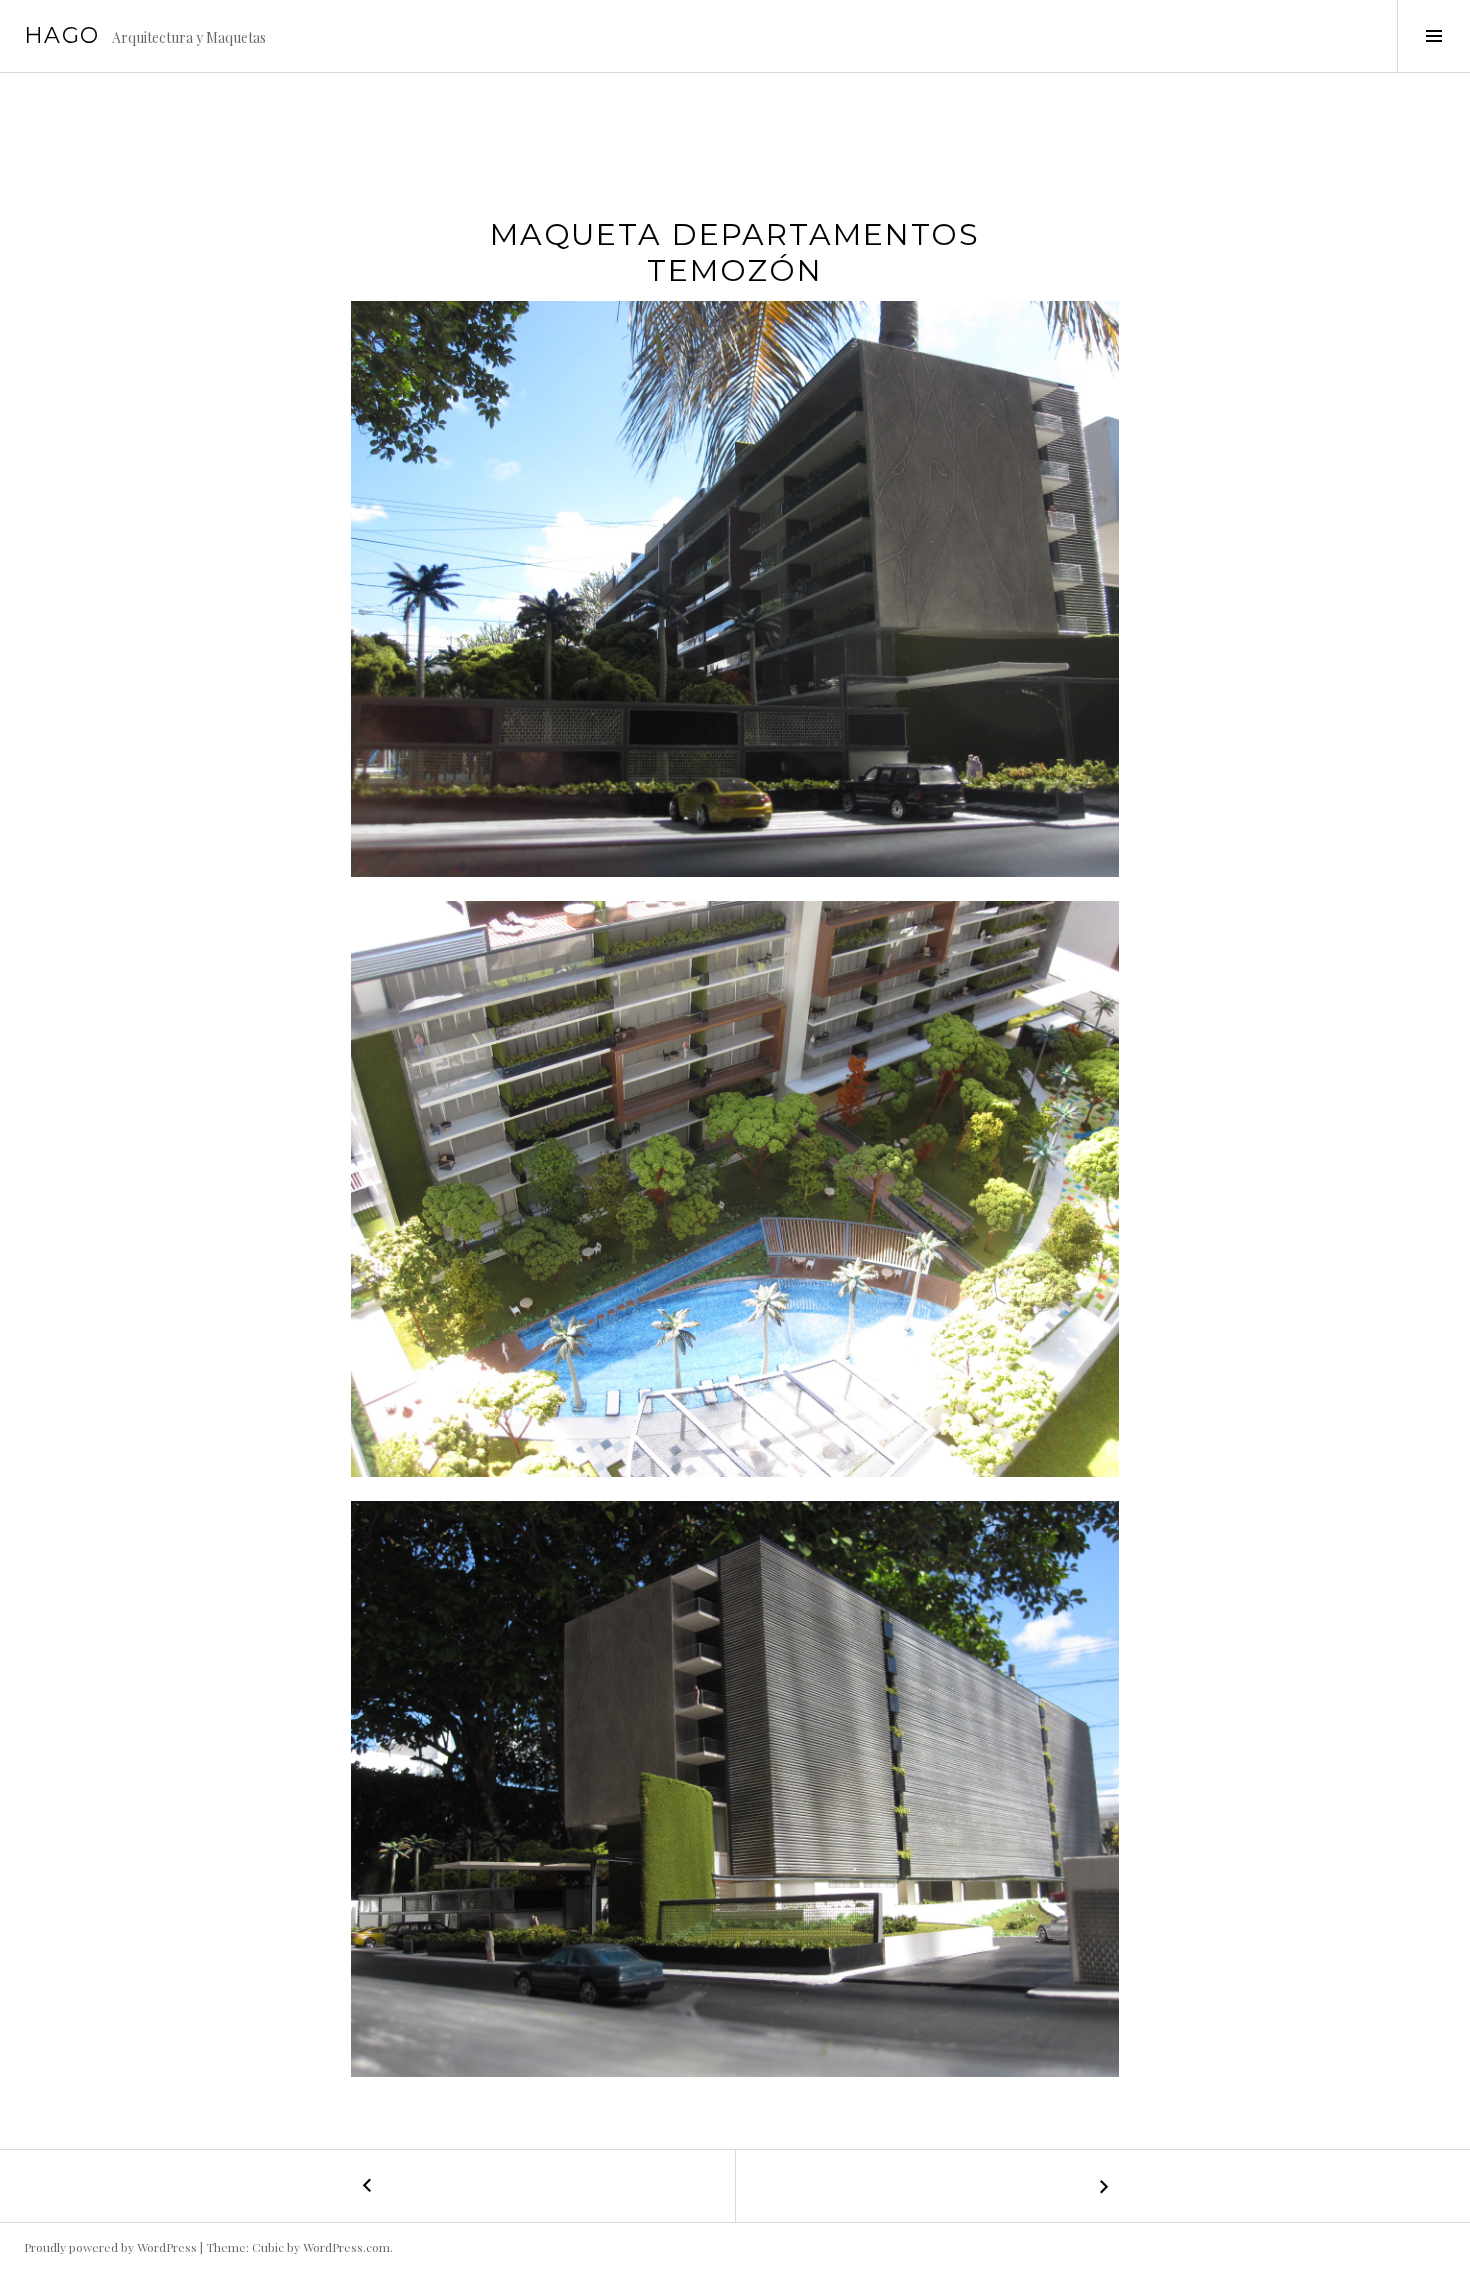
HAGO (62, 35)
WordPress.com (346, 2247)
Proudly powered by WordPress (110, 2247)
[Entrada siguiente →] (1102, 2186)
